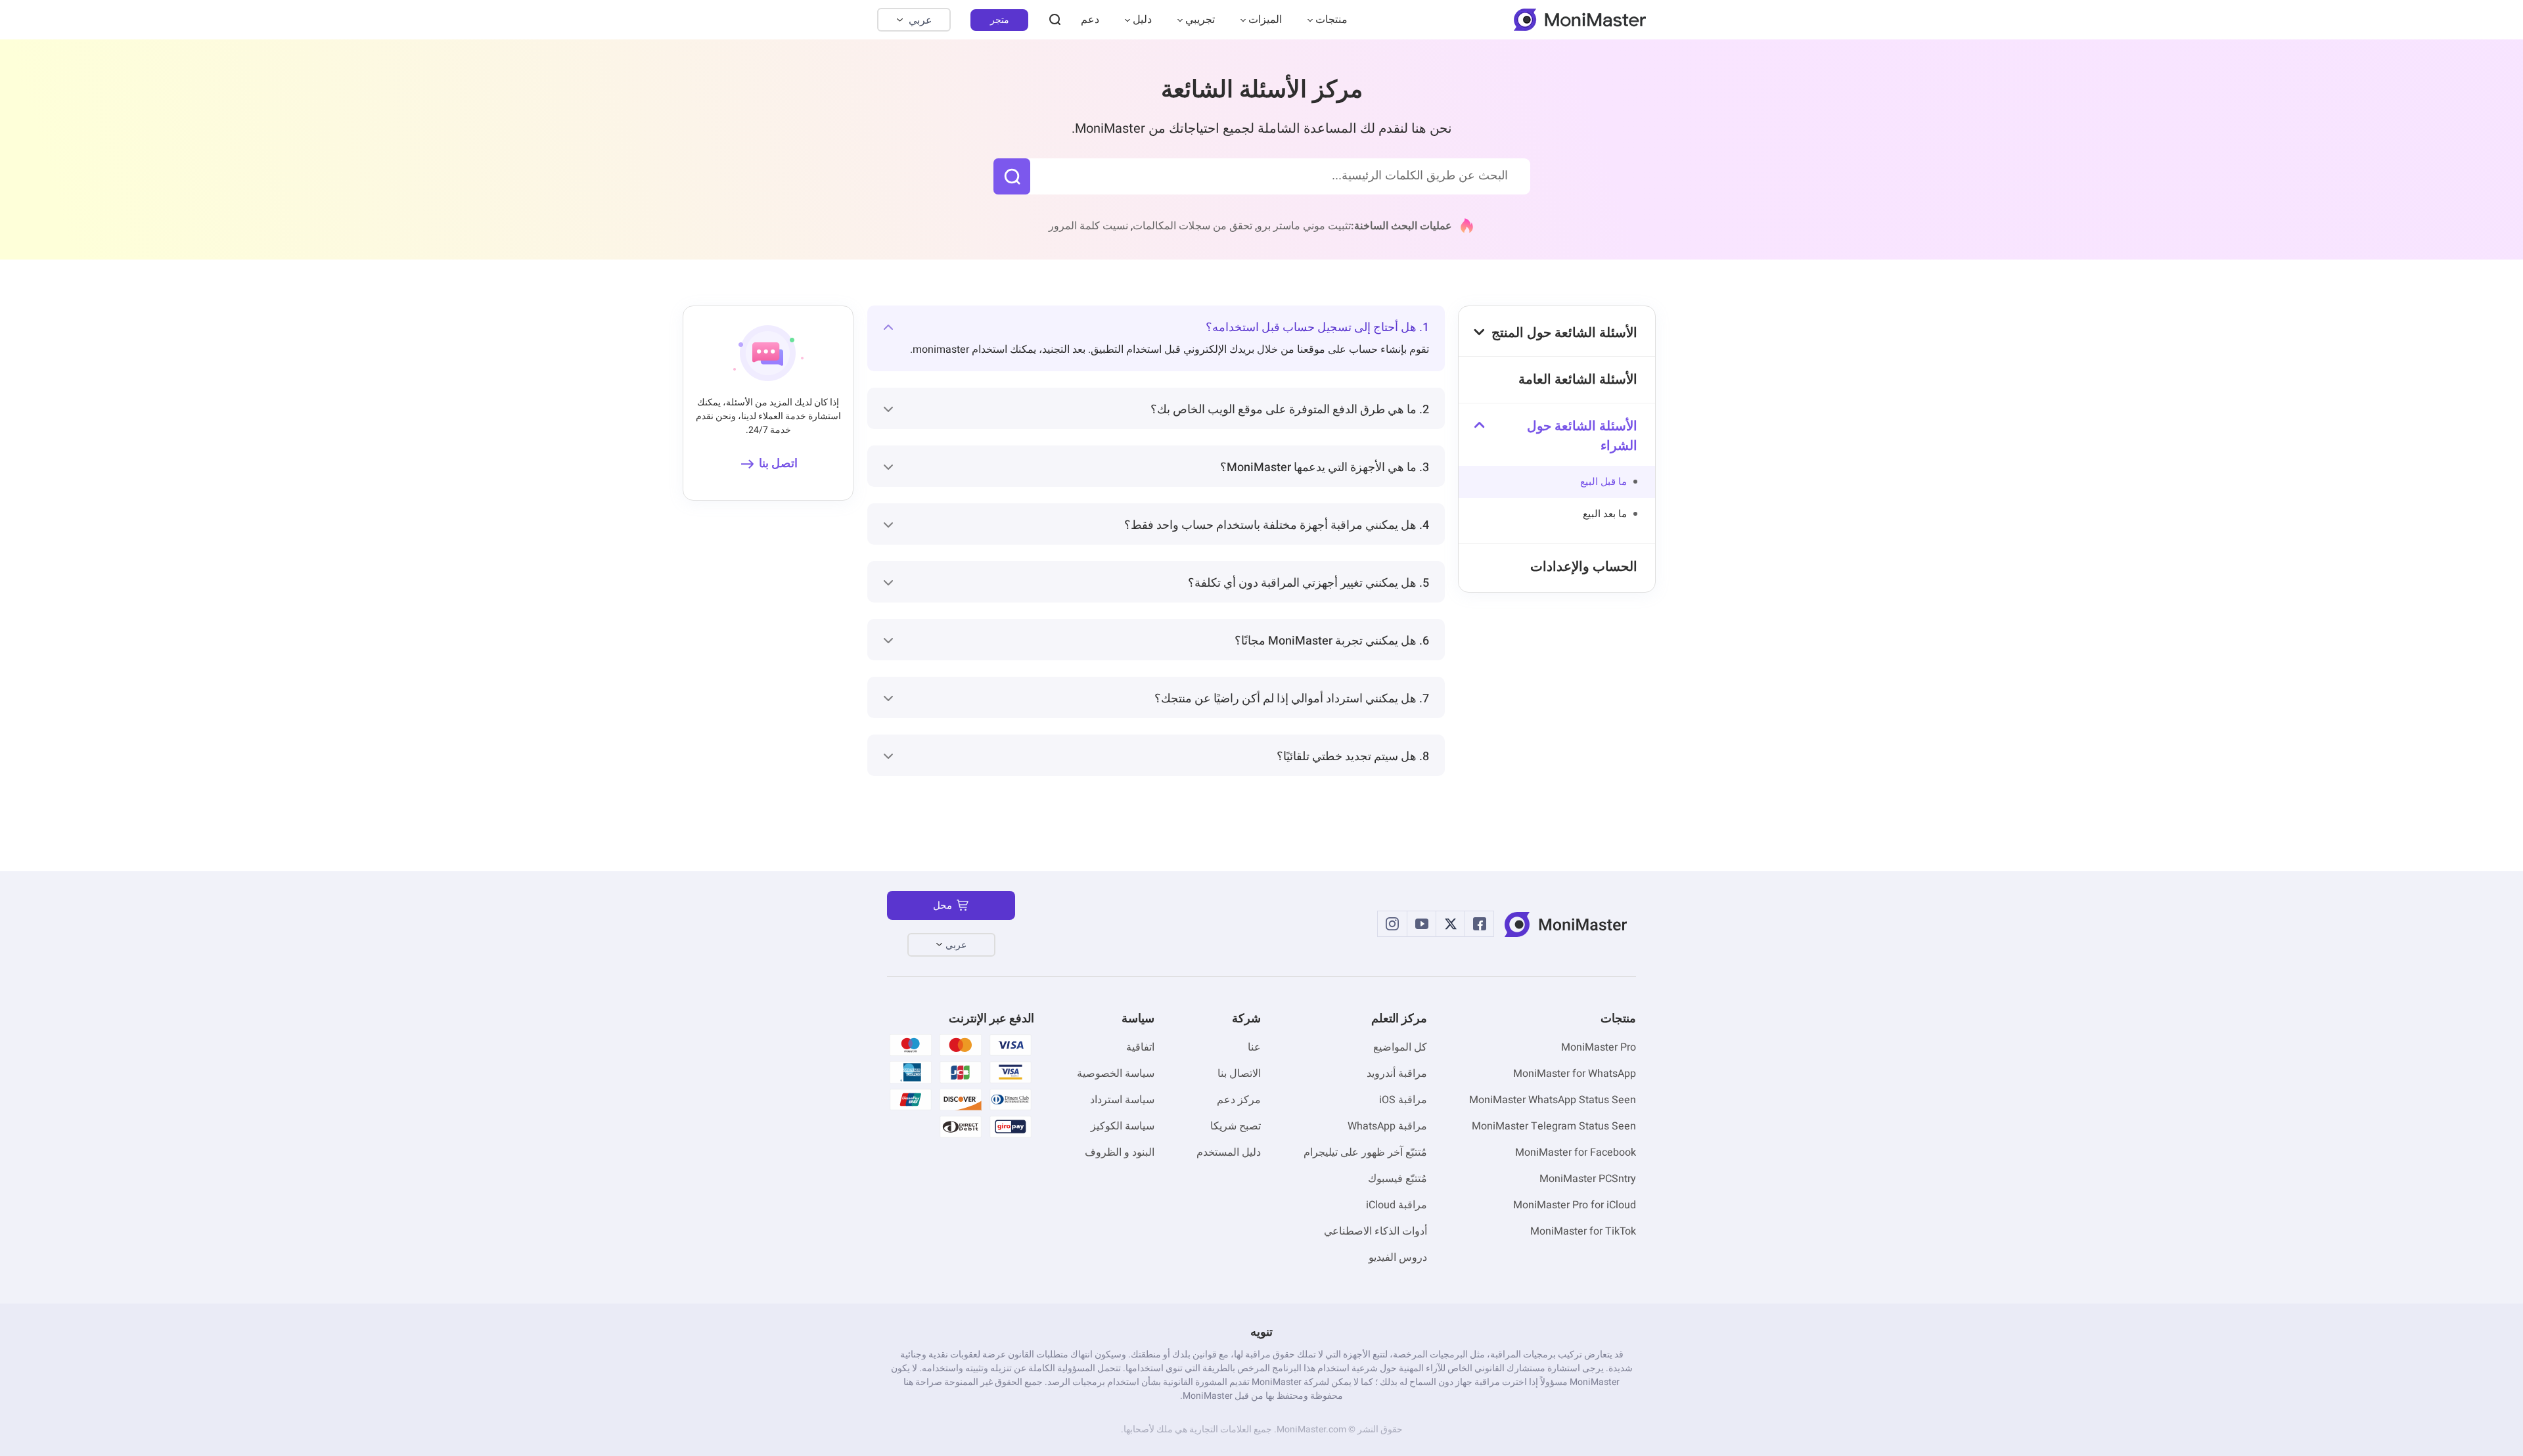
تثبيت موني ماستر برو (1304, 226)
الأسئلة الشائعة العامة (1578, 379)
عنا (1254, 1047)
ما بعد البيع (1605, 514)
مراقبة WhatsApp (1387, 1126)
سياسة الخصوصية (1116, 1074)
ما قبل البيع (1603, 482)
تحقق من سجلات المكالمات (1193, 226)
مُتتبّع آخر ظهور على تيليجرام (1365, 1152)
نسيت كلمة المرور (1088, 226)
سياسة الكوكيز (1123, 1126)
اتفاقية (1140, 1047)
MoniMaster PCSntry (1588, 1179)
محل (943, 905)
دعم (1090, 20)
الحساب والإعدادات (1584, 567)
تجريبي (1200, 20)
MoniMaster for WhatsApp (1575, 1074)
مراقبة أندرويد (1397, 1074)
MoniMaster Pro (1599, 1047)
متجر (1000, 20)
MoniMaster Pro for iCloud (1575, 1205)
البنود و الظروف (1120, 1152)
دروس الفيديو (1398, 1258)
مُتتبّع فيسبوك (1398, 1179)
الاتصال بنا (1239, 1074)
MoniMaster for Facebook (1576, 1152)
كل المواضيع (1400, 1047)
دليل (1142, 20)
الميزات (1265, 20)
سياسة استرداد (1122, 1100)
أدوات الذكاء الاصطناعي (1375, 1231)
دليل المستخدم (1229, 1152)
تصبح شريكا (1236, 1126)
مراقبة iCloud (1397, 1205)
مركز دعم (1239, 1100)
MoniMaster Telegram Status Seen (1554, 1126)
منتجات (1331, 20)
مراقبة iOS (1403, 1100)
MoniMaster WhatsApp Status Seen (1553, 1100)
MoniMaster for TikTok (1583, 1231)
